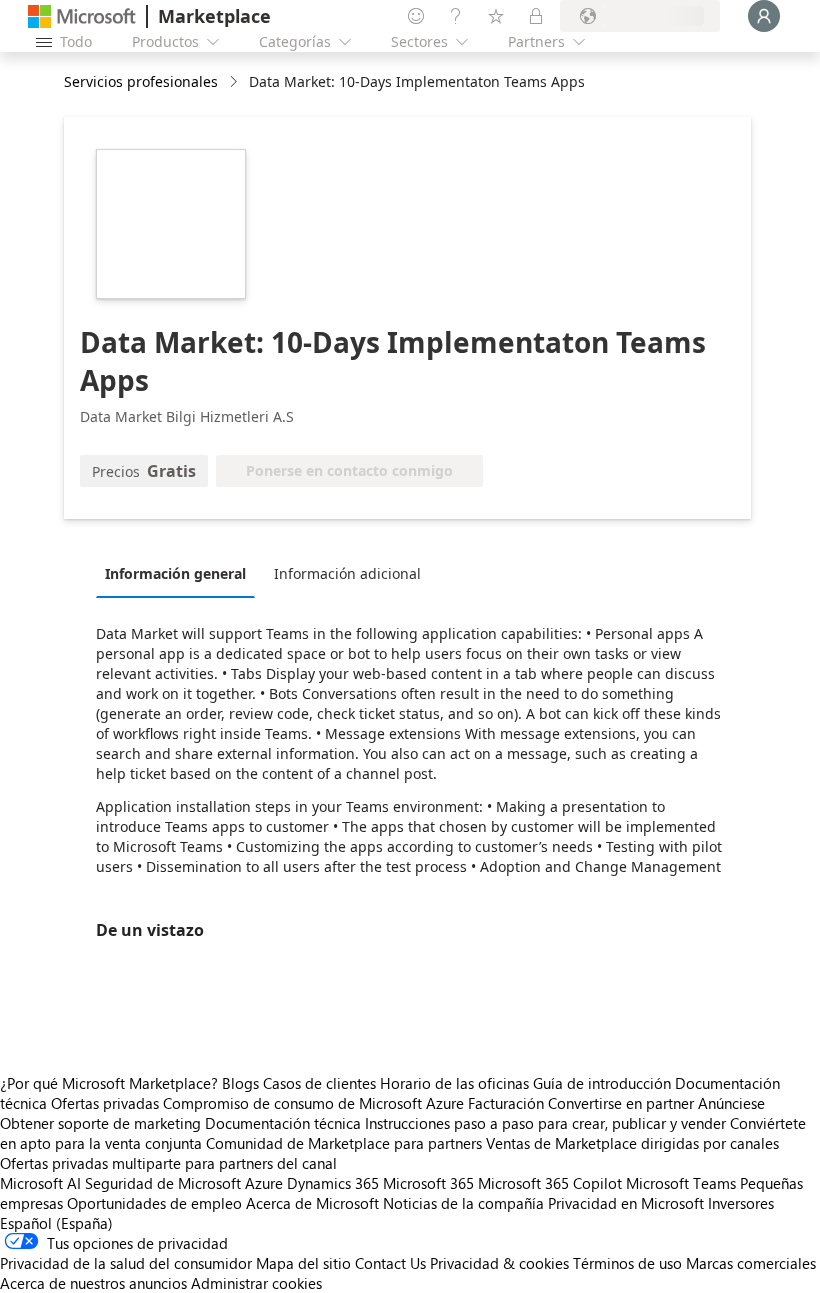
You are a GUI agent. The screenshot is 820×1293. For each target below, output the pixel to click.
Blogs (240, 1083)
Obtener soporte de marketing (100, 1123)
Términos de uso (627, 1263)
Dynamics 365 (333, 1183)
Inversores (741, 1203)
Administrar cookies (256, 1283)
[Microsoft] (82, 16)
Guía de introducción (602, 1083)
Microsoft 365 (428, 1183)
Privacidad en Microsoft (626, 1203)
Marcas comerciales (751, 1263)
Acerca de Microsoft (312, 1203)
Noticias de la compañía (463, 1203)
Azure (264, 1183)
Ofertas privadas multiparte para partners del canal (168, 1163)
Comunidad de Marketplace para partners (344, 1143)
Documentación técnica (283, 1123)
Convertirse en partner (621, 1103)
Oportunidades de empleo (154, 1203)
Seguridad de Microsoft (163, 1183)
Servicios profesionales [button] (141, 81)
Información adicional (347, 573)
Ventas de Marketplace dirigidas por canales (632, 1143)
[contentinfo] (235, 82)
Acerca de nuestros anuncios (93, 1283)
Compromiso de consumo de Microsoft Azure (315, 1103)
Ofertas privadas (105, 1103)
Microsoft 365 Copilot (550, 1183)
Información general (175, 573)
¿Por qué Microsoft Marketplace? (109, 1083)
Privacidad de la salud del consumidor (126, 1263)
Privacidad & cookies (499, 1263)
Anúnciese (731, 1103)
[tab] (180, 573)
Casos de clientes (319, 1083)
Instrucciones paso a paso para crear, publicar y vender (545, 1123)
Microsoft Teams (681, 1183)
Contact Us (390, 1263)
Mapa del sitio (303, 1263)
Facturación (506, 1103)
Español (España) (56, 1223)
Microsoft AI (40, 1183)
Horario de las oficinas (454, 1083)
